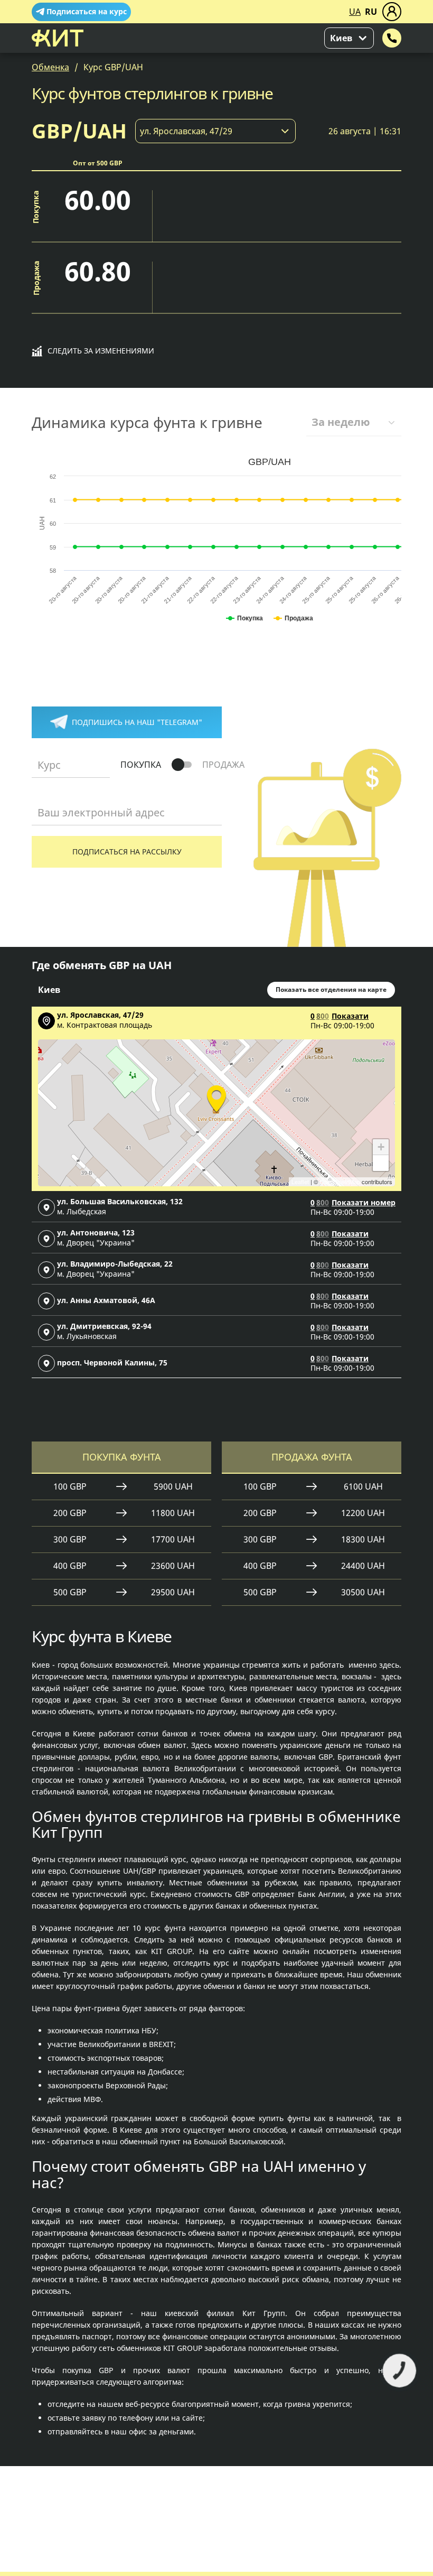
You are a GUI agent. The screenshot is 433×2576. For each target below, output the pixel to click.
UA (355, 12)
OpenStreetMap (340, 1182)
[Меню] (392, 12)
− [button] (381, 1163)
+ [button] (381, 1147)
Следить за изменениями (101, 351)
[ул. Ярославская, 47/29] (216, 1097)
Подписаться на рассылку (127, 852)
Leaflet (300, 1182)
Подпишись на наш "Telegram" (137, 722)
